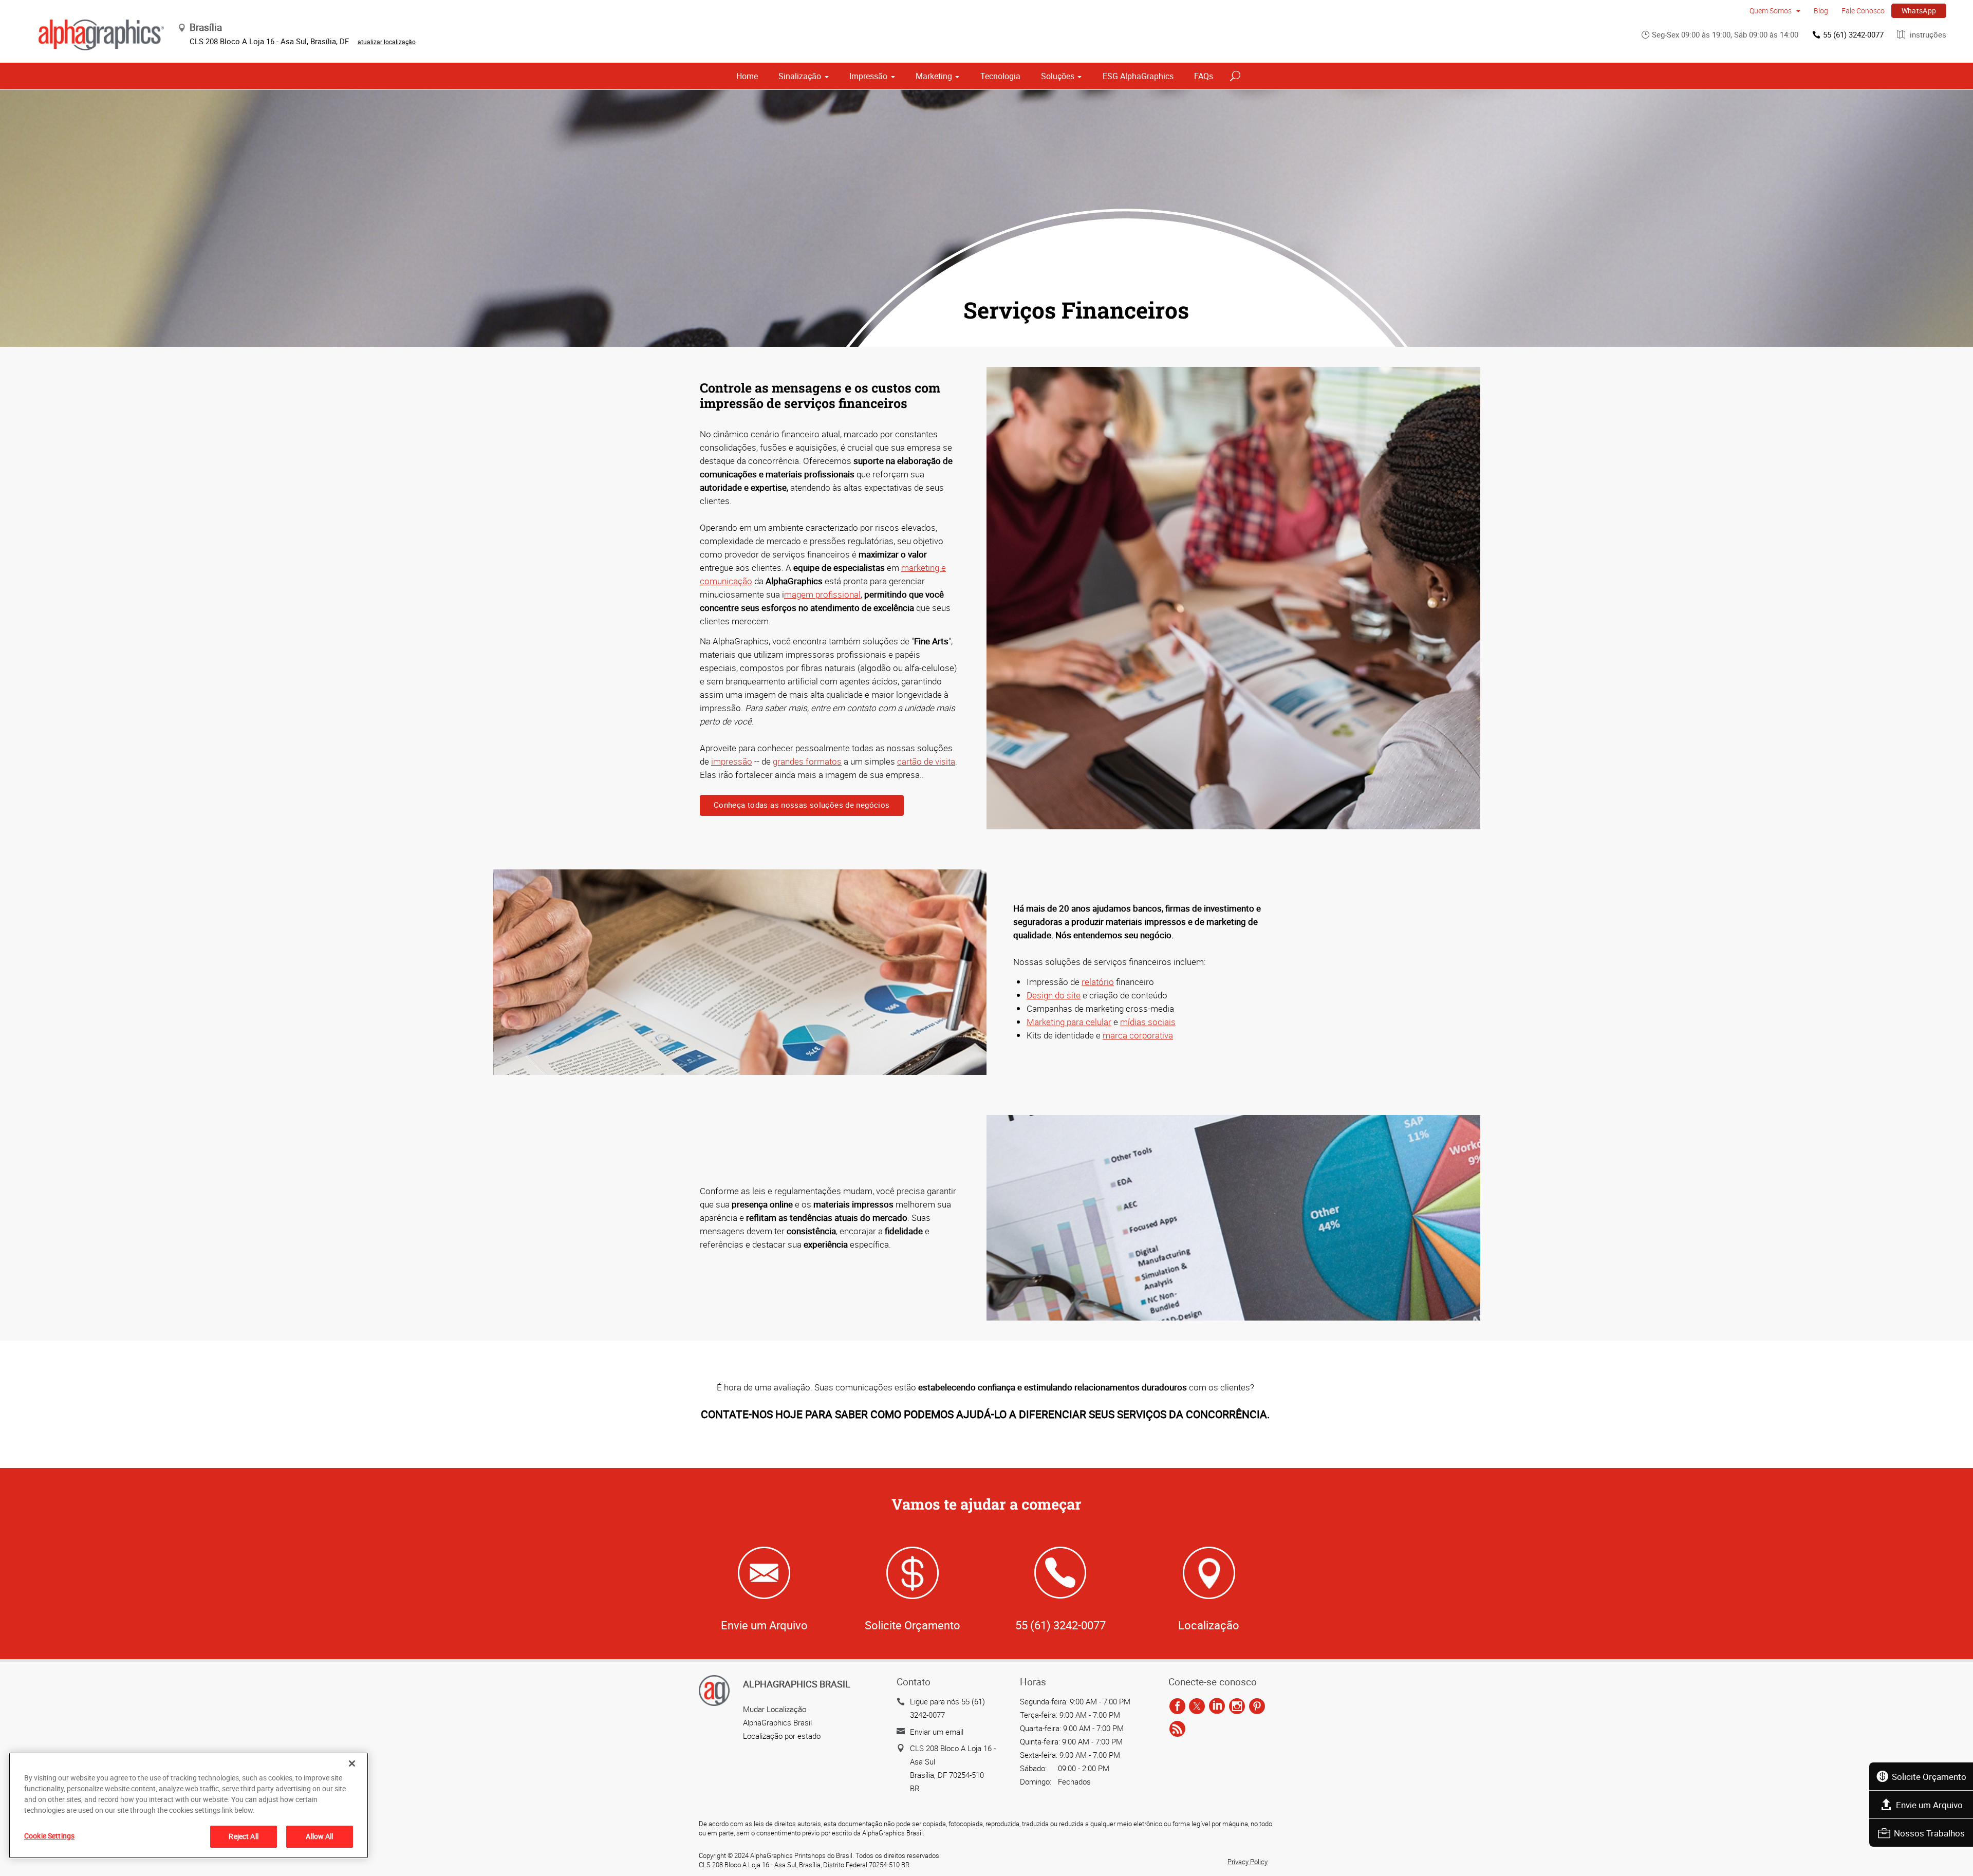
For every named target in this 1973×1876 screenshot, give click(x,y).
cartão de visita (926, 761)
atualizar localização (387, 42)
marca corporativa (1138, 1035)
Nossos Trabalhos (1929, 1833)
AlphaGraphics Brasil (777, 1722)
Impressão (868, 76)
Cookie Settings (49, 1836)
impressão (732, 761)
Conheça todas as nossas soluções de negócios (802, 805)
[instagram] (1237, 1706)
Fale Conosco (1863, 11)
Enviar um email (937, 1732)
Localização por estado (782, 1736)
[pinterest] (1257, 1706)
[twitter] (1197, 1706)
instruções (1927, 34)
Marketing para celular (1069, 1022)
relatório (1098, 982)
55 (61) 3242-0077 (1853, 34)
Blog (1821, 11)
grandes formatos (807, 761)
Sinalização (800, 76)
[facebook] (1177, 1706)
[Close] (352, 1763)
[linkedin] (1217, 1706)
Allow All (319, 1836)
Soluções (1058, 76)
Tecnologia (1000, 76)
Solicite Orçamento (1929, 1777)
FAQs (1204, 76)
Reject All (243, 1836)
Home (747, 76)
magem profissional (822, 594)
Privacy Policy (1248, 1862)
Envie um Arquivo (1929, 1805)
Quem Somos (1771, 11)
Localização (1209, 1625)
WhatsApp (1919, 11)
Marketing (934, 76)
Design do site (1054, 995)
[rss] (1177, 1729)
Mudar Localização (775, 1709)
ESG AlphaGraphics (1138, 76)
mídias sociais (1148, 1022)
